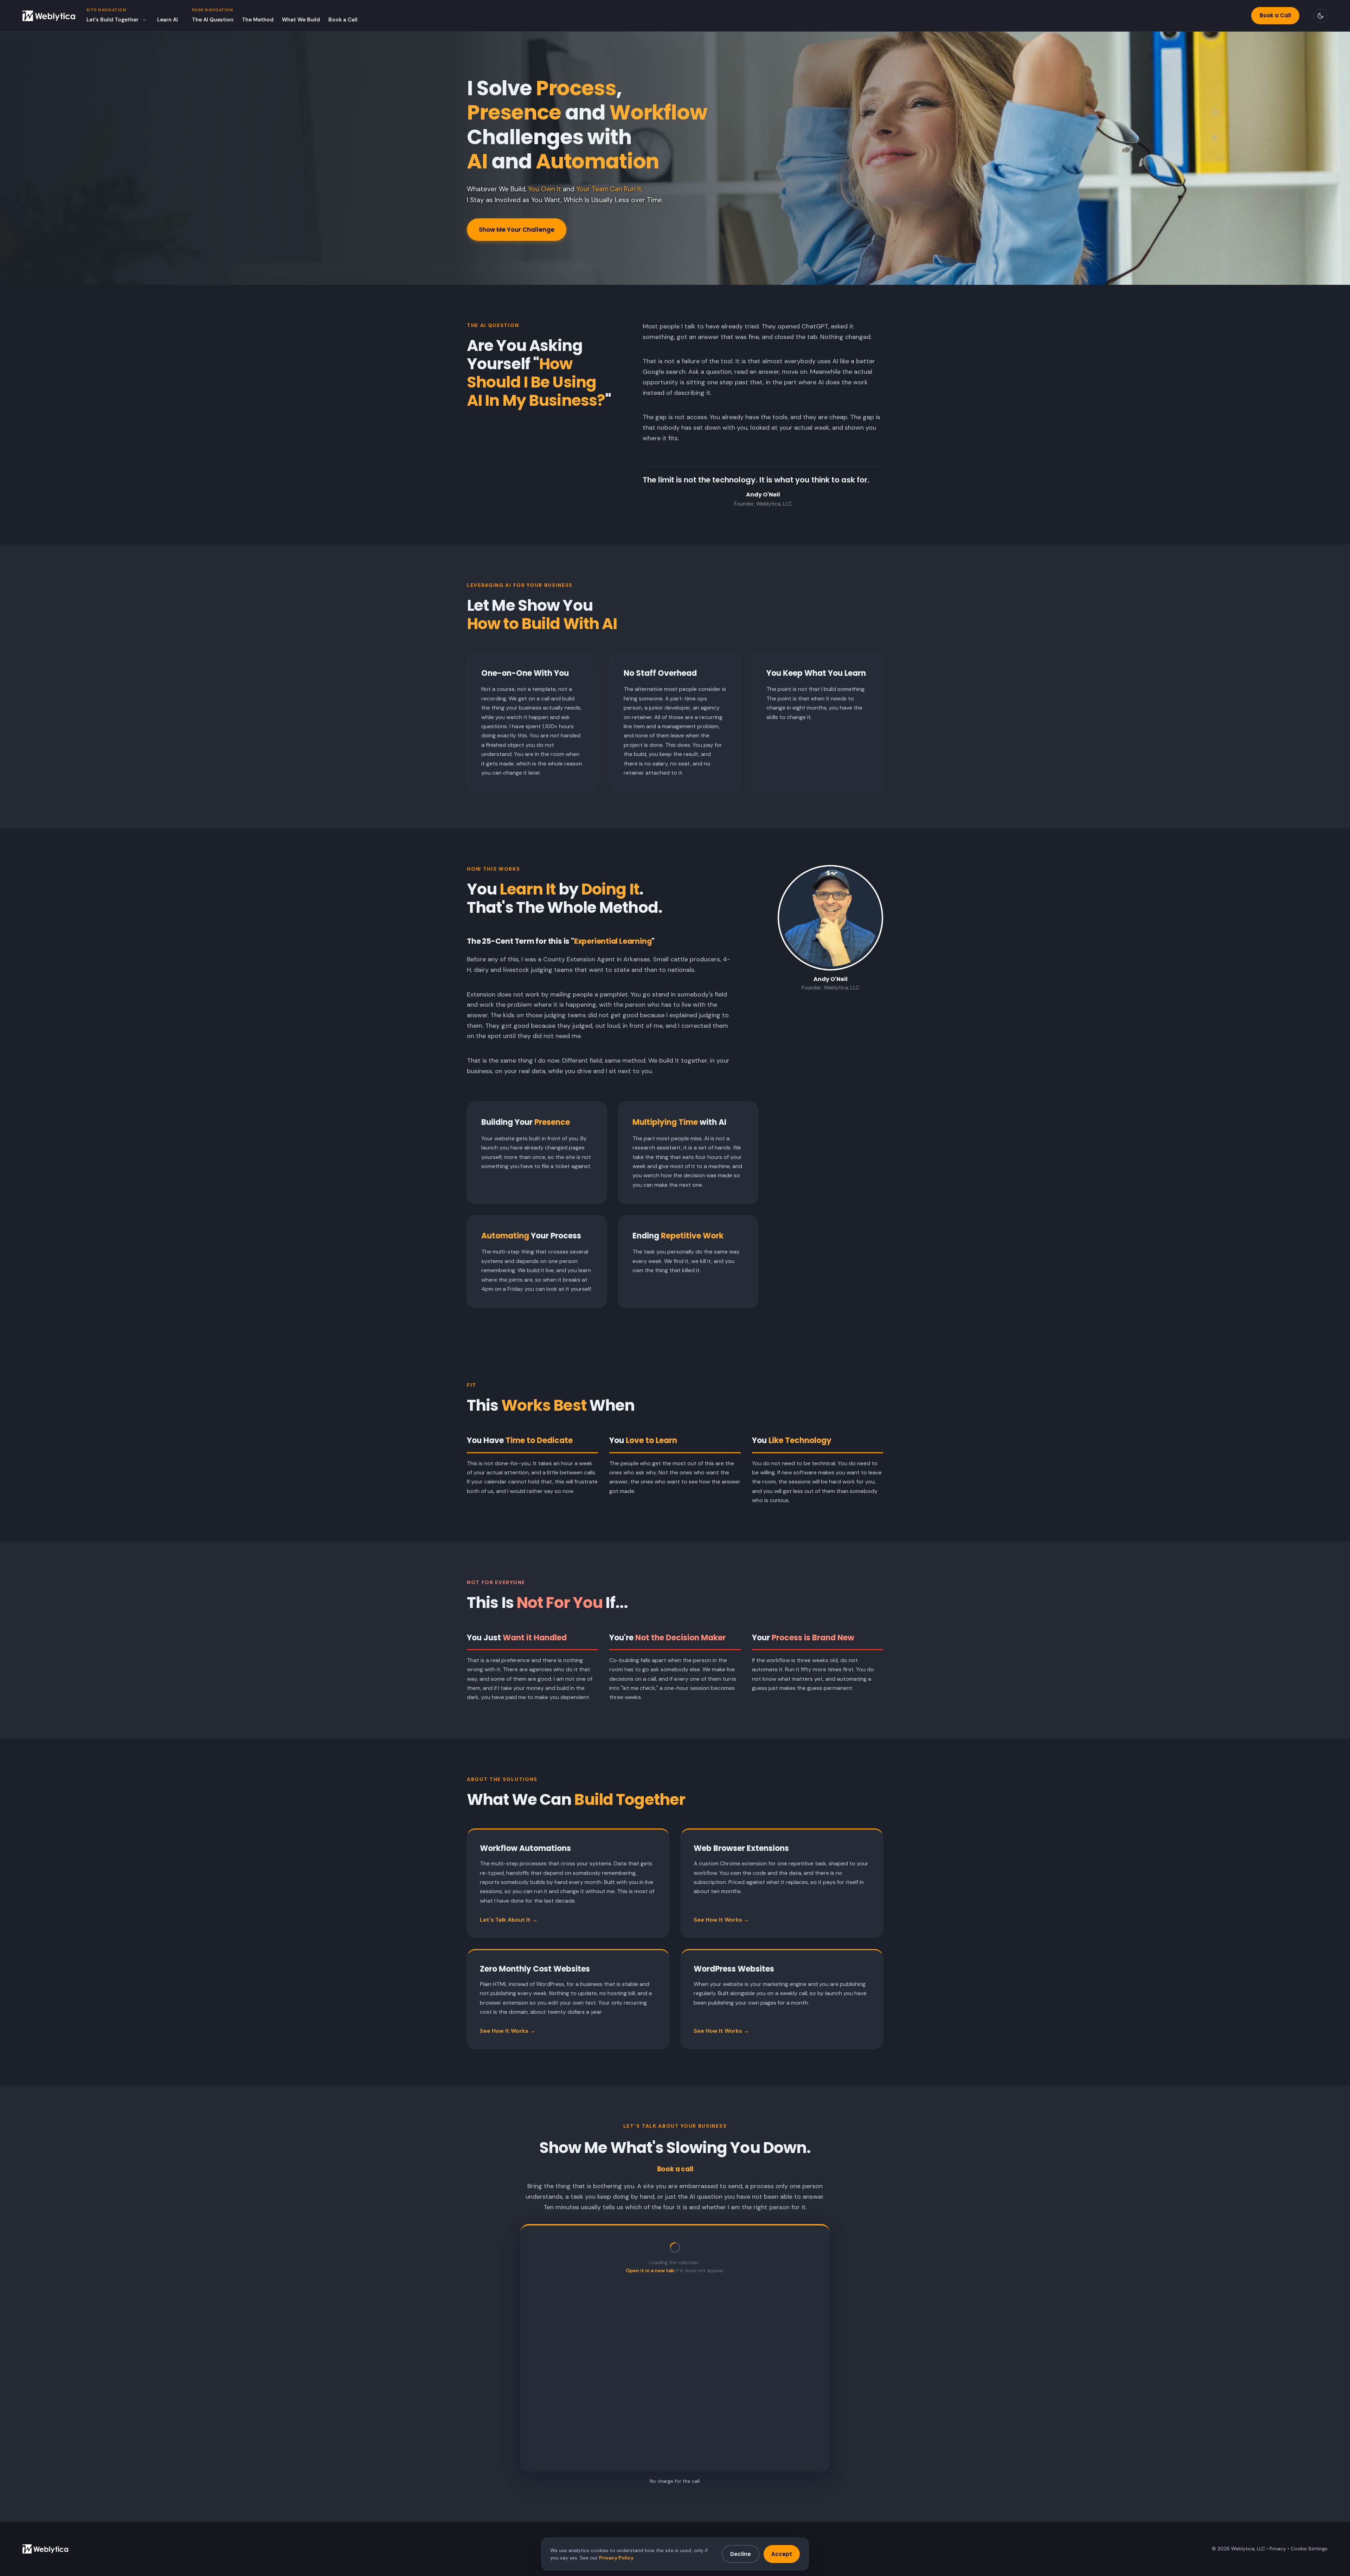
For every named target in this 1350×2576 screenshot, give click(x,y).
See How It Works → (721, 1920)
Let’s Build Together (112, 20)
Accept (782, 2554)
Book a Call (343, 20)
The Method (258, 20)
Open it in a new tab (650, 2270)
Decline (741, 2554)
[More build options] (144, 20)
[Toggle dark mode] (1320, 16)
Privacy (1278, 2549)
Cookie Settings (1309, 2549)
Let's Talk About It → (509, 1920)
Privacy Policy (616, 2558)
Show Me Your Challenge (517, 230)
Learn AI (168, 20)
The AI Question (213, 20)
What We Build (301, 20)
